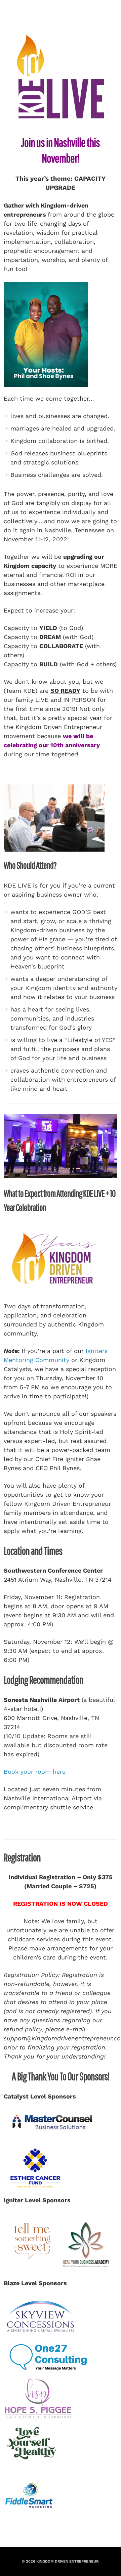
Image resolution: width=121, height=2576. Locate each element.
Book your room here (35, 1772)
